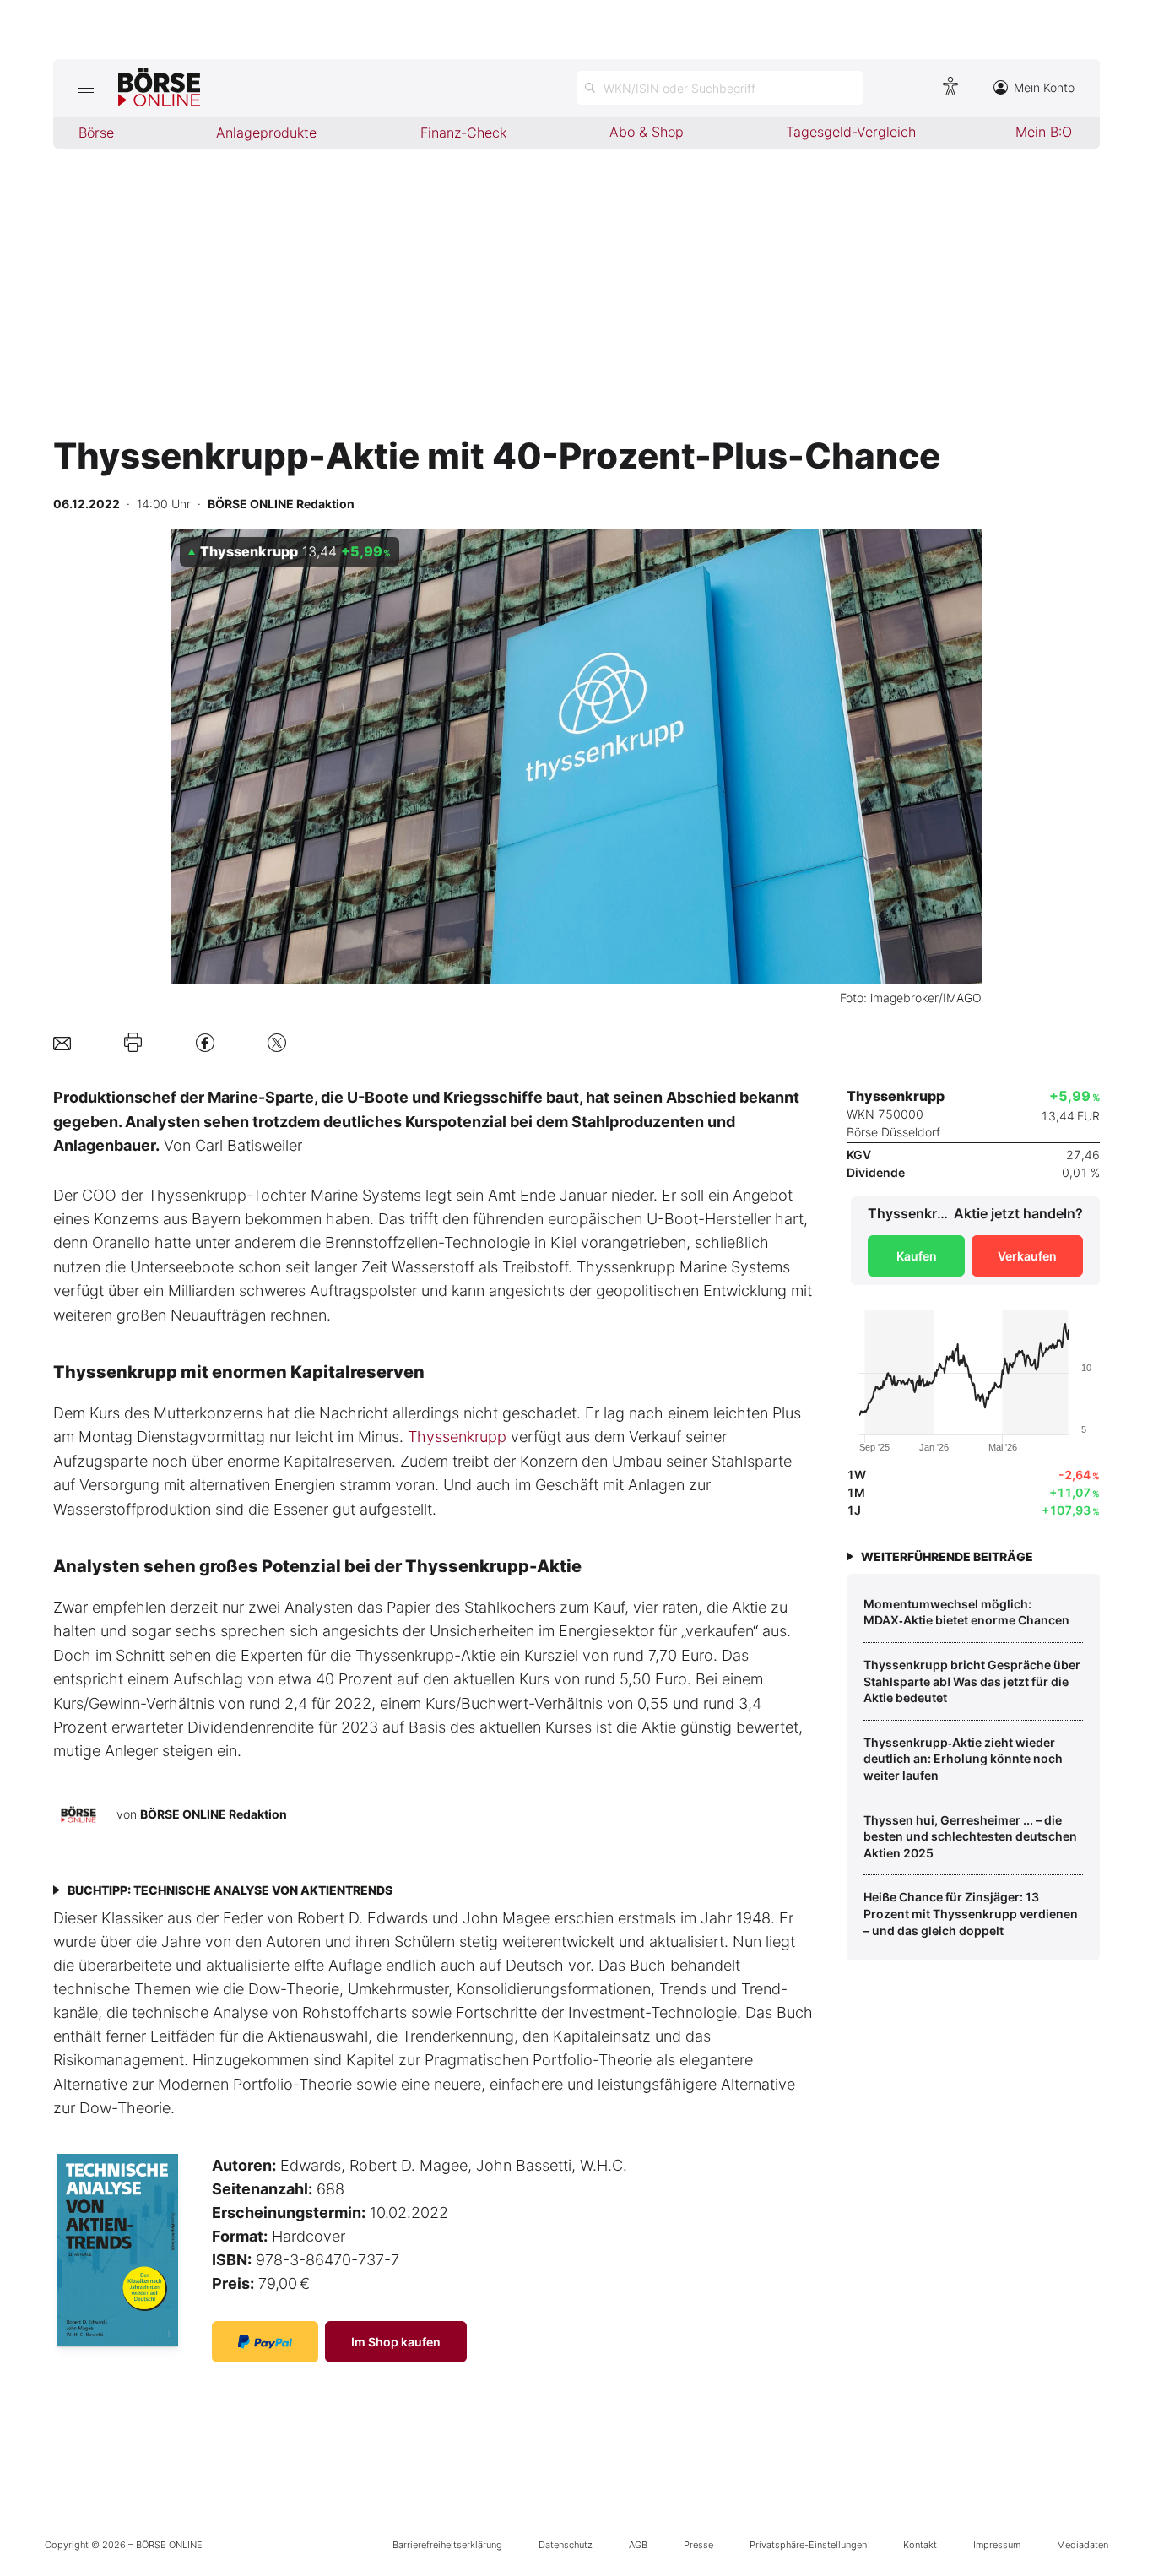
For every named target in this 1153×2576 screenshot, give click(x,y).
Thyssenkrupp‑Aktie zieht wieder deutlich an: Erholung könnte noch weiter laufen (963, 1759)
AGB (638, 2545)
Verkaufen (1027, 1256)
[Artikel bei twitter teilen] (277, 1042)
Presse (698, 2545)
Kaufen (917, 1256)
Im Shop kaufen (396, 2342)
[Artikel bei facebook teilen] (205, 1042)
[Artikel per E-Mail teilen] (62, 1042)
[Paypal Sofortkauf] (265, 2342)
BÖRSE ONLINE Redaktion (214, 1814)
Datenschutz (566, 2545)
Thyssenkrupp (457, 1437)
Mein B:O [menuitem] (1044, 132)
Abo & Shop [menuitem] (647, 132)
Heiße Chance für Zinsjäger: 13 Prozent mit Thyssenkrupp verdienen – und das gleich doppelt (971, 1913)
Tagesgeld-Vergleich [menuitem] (851, 132)
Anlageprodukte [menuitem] (266, 133)
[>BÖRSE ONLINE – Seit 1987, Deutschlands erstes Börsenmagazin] (159, 88)
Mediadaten (1083, 2545)
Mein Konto (1044, 87)
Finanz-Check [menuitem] (463, 133)
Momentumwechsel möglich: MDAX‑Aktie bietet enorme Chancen (966, 1612)
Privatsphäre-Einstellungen (808, 2545)
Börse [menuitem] (96, 133)
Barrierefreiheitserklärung (447, 2545)
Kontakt (920, 2545)
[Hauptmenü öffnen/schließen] (86, 88)
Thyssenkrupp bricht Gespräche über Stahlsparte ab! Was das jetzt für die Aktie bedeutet (972, 1681)
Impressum (997, 2545)
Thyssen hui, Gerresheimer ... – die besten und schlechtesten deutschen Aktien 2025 (970, 1836)
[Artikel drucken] (133, 1043)
